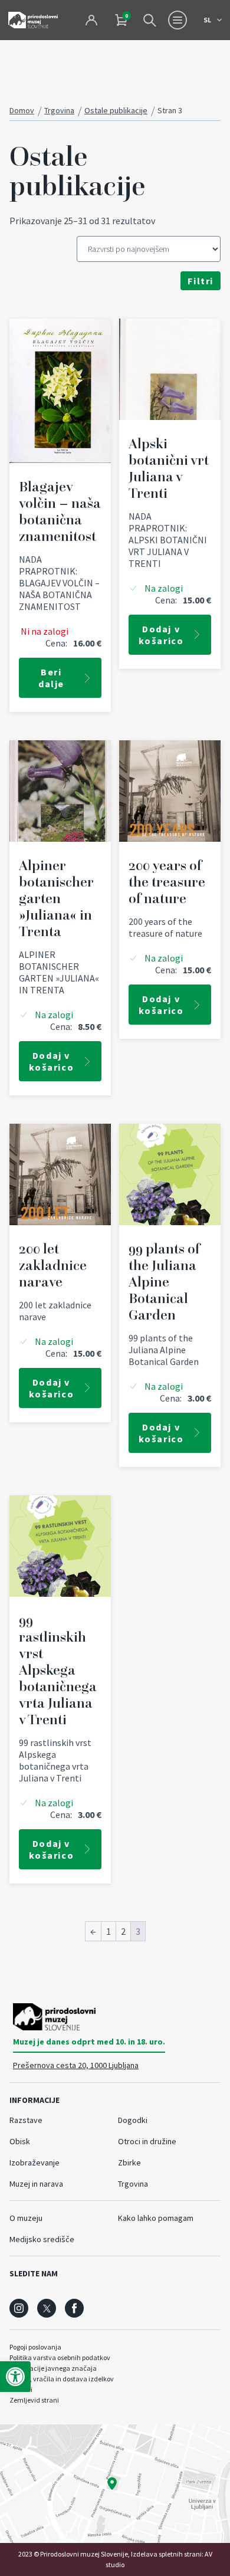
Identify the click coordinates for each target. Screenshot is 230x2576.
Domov (22, 110)
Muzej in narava (36, 2184)
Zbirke (129, 2162)
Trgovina (59, 110)
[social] (19, 2308)
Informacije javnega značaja (53, 2368)
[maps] (115, 2484)
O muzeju (26, 2218)
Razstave (26, 2120)
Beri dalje (51, 678)
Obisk (20, 2141)
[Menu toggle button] (178, 20)
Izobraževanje (34, 2162)
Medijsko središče (42, 2239)
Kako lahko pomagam (156, 2218)
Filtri (201, 281)
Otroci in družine (147, 2141)
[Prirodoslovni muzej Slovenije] (33, 20)
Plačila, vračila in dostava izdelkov (62, 2379)
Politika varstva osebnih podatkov (60, 2357)
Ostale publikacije (116, 110)
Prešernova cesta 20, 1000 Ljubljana (76, 2065)
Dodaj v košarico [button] (161, 635)
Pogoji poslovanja (35, 2347)
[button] (15, 2377)
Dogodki (133, 2120)
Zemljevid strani (34, 2400)
